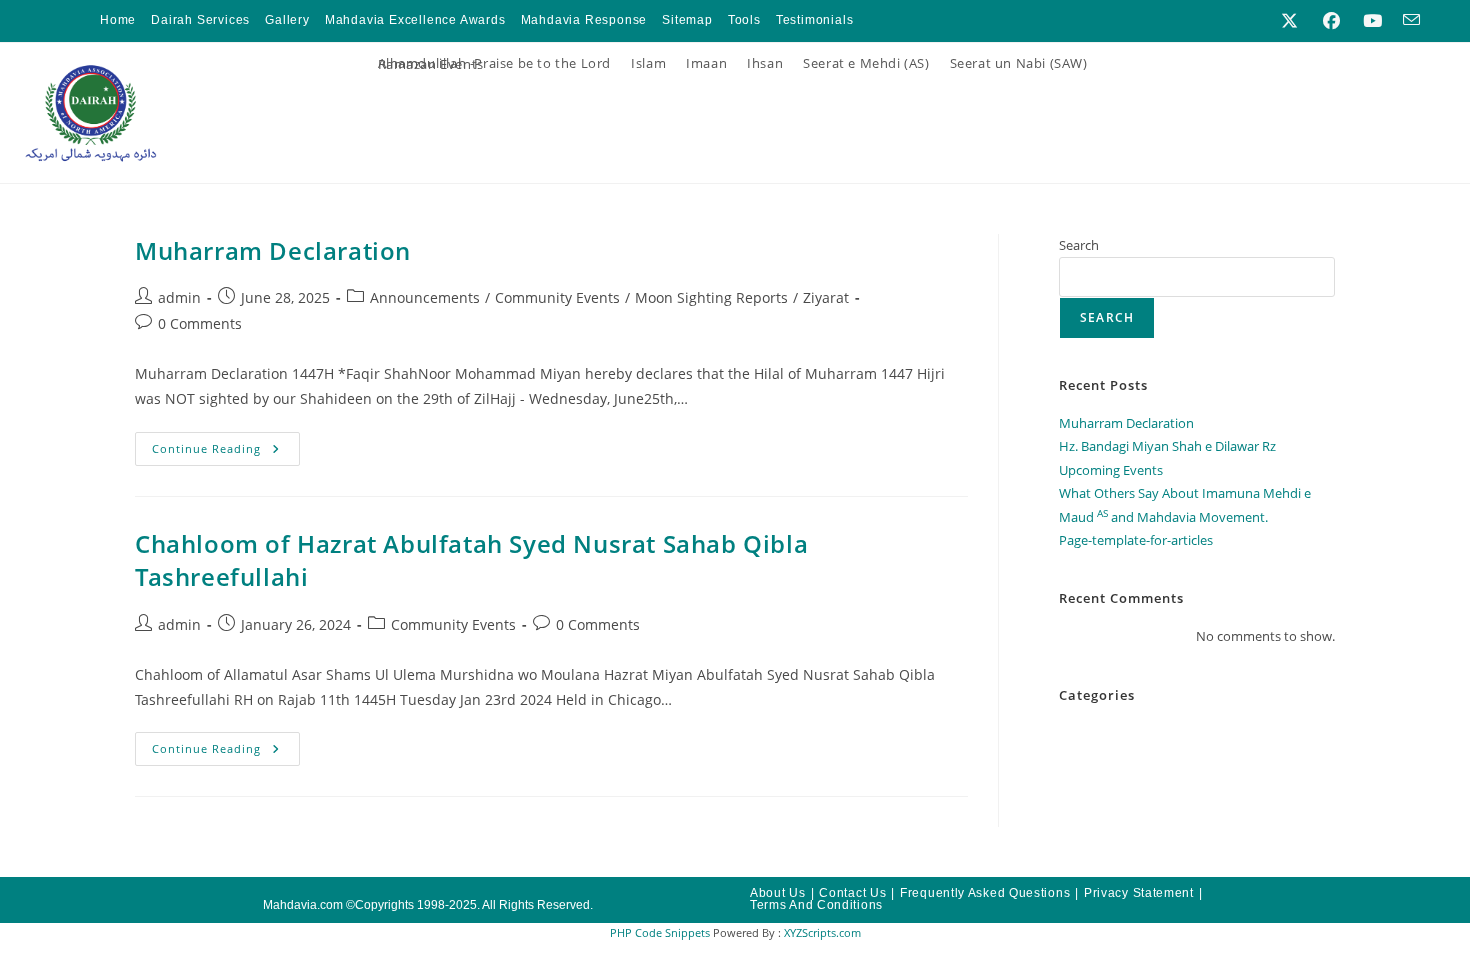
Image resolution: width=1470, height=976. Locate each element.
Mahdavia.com (303, 905)
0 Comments (200, 323)
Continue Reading (226, 444)
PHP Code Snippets (660, 932)
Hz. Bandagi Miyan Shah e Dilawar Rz (1167, 446)
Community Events (557, 297)
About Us (778, 893)
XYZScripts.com (822, 932)
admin (179, 297)
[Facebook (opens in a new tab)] (1331, 21)
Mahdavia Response (584, 20)
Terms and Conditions (816, 905)
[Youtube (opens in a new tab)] (1372, 21)
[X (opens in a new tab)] (1289, 21)
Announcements (425, 297)
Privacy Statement (1139, 893)
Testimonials (815, 20)
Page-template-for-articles (1136, 540)
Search (1079, 245)
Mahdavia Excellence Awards (415, 20)
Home (118, 20)
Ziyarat (826, 297)
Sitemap (687, 20)
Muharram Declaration (273, 250)
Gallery (287, 20)
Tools (744, 20)
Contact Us (852, 893)
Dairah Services (200, 20)
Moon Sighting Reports (711, 297)
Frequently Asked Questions (985, 893)
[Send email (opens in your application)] (1406, 21)
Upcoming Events (1111, 470)
